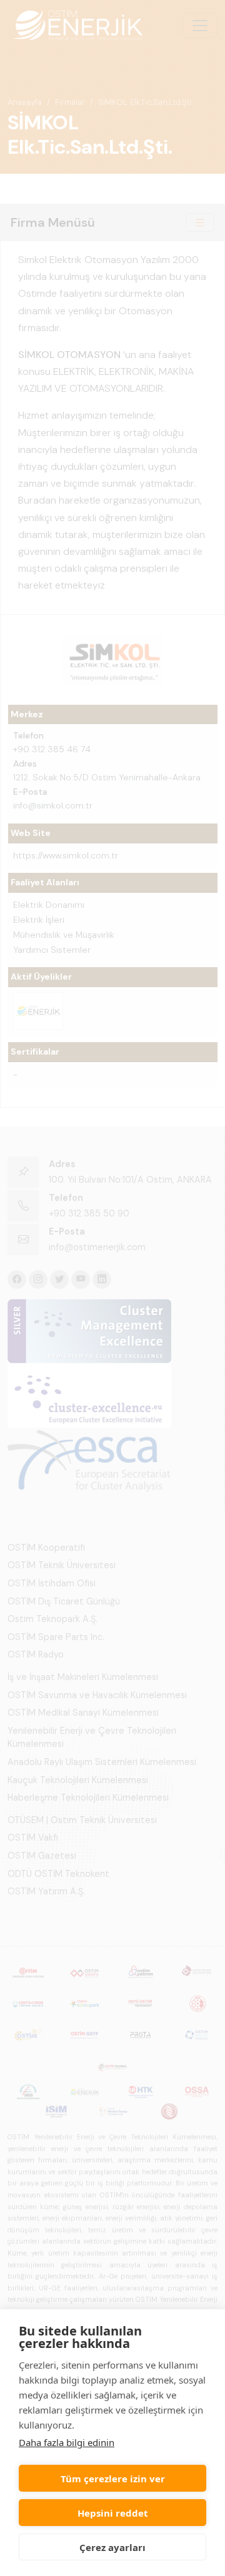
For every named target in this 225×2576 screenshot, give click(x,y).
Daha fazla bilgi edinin (67, 2442)
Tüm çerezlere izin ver (113, 2479)
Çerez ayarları (112, 2547)
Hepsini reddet (113, 2513)
